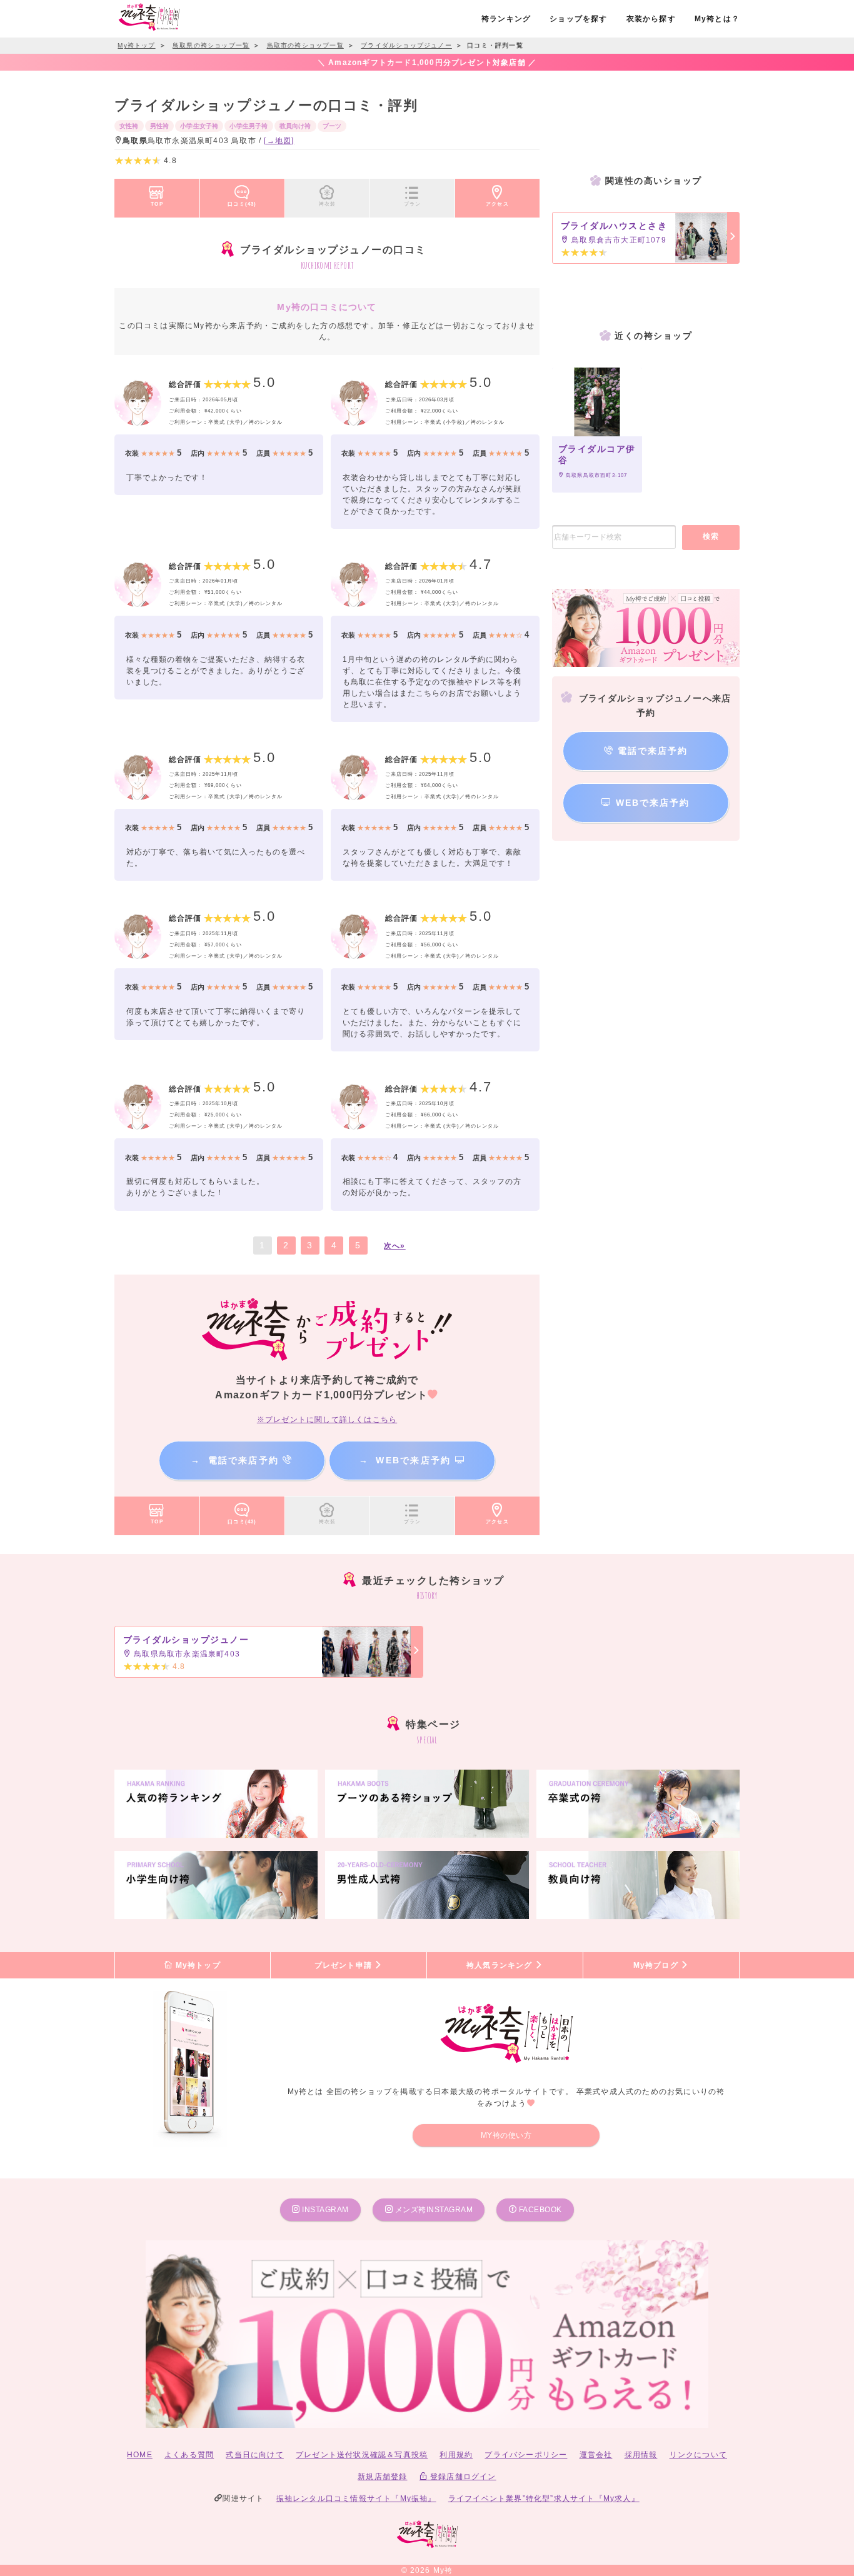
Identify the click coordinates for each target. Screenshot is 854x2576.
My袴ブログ (657, 1965)
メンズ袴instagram (433, 2210)
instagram (324, 2210)
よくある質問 (189, 2455)
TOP (157, 204)
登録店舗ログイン (462, 2477)
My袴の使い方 (506, 2135)
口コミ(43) (242, 204)
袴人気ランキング (501, 1965)
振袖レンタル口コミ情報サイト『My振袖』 (356, 2498)
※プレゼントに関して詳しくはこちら (327, 1420)
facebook (539, 2210)
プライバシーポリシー (526, 2455)
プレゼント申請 (345, 1965)
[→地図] (279, 141)
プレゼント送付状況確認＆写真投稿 (362, 2455)
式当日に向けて (254, 2455)
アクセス (497, 204)
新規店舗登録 (382, 2477)
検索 (711, 536)
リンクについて (698, 2455)
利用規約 (456, 2455)
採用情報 (641, 2455)
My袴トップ (196, 1965)
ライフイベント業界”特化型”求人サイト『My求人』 (544, 2498)
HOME (140, 2455)
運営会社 (596, 2455)
